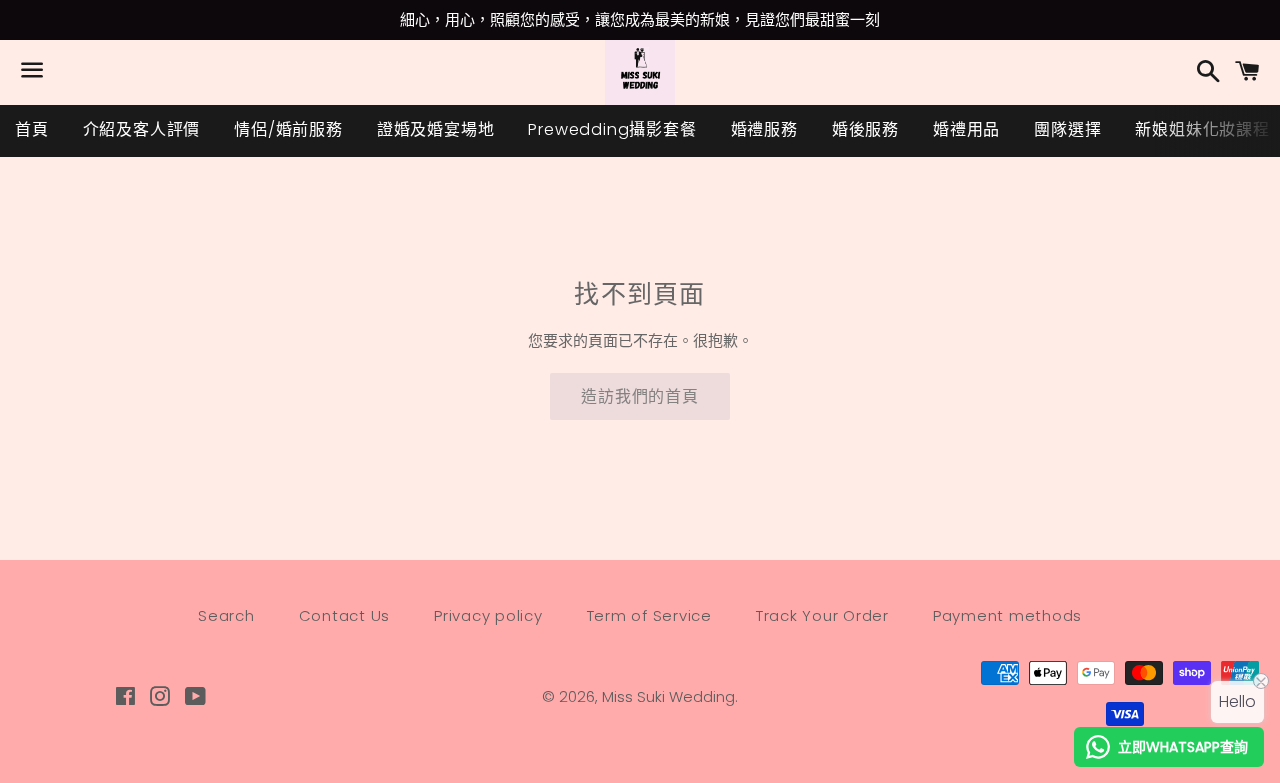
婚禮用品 (966, 129)
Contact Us (345, 615)
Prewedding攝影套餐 (612, 129)
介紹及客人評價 (142, 129)
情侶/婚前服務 (288, 129)
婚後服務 (865, 129)
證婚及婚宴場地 (436, 129)
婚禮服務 (764, 129)
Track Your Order (822, 615)
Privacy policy (488, 615)
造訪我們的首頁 (640, 396)
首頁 (32, 129)
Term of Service (649, 615)
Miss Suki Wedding (668, 696)
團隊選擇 (1067, 129)
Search (226, 615)
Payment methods (1007, 615)
